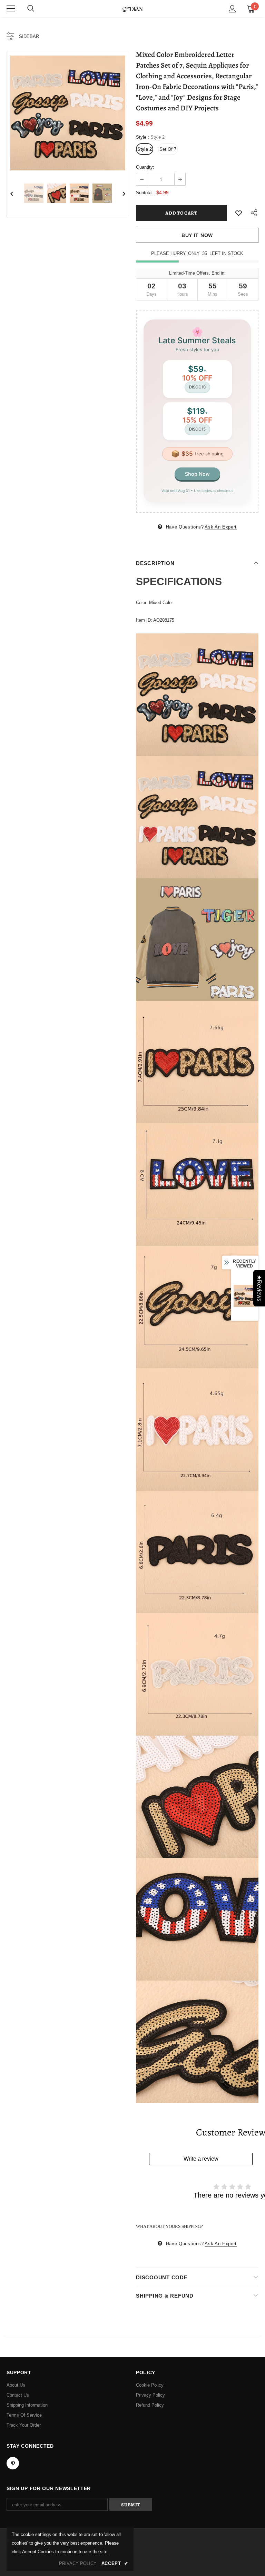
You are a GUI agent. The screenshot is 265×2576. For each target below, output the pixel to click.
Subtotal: (145, 193)
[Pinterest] (13, 2463)
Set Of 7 (168, 149)
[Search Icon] (31, 9)
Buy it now (197, 235)
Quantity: (145, 167)
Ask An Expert (220, 527)
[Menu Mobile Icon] (11, 9)
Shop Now (197, 474)
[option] (68, 113)
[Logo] (132, 8)
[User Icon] (232, 9)
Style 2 (145, 149)
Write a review (201, 2159)
